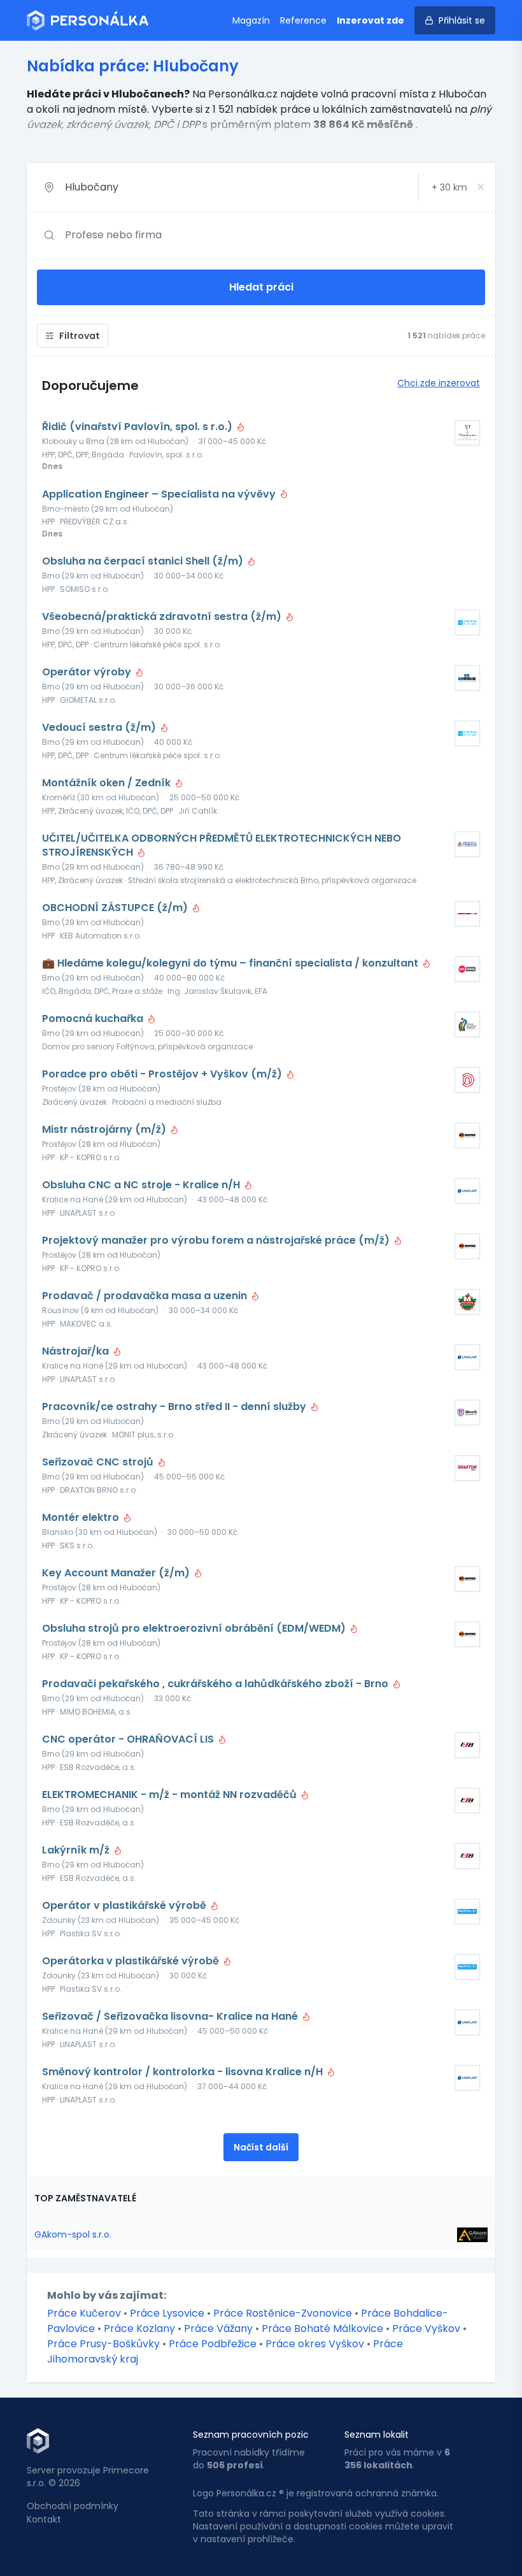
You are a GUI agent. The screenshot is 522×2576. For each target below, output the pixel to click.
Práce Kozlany (139, 2328)
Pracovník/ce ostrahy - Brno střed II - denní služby (175, 1407)
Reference (303, 20)
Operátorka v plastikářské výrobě (132, 1961)
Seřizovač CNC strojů (99, 1462)
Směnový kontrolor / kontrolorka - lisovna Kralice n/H (184, 2072)
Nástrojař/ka (77, 1351)
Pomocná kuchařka (94, 1019)
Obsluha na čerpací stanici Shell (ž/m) (144, 561)
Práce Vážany (218, 2328)
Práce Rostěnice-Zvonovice (283, 2313)
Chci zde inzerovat (439, 383)
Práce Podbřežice (213, 2344)
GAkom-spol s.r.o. (73, 2234)
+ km (449, 187)
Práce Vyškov (426, 2328)
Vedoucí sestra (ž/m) (100, 728)
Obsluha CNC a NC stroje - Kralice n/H (142, 1185)
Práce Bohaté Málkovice (322, 2328)
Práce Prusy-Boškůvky (103, 2344)
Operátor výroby (88, 672)
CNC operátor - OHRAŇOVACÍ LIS (129, 1739)
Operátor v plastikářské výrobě (125, 1906)
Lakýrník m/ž (77, 1850)
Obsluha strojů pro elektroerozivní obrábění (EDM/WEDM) (195, 1629)
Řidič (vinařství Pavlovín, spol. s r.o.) (138, 427)
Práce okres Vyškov (315, 2344)
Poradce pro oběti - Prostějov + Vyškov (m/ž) (163, 1074)
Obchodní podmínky (73, 2506)
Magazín (251, 20)
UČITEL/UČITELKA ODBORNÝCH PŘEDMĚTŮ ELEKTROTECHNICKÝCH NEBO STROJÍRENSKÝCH (222, 845)
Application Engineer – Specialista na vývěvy (160, 494)
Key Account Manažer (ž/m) (117, 1573)
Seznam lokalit (377, 2435)
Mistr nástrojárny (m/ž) (105, 1130)
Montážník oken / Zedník (108, 783)
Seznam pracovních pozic (251, 2435)
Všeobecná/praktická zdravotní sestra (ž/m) (163, 617)
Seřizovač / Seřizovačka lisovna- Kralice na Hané (171, 2017)
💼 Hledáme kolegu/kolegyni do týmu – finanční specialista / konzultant (231, 963)
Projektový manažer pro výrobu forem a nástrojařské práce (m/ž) (217, 1241)
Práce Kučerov (84, 2313)
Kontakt (44, 2519)
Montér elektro (82, 1518)
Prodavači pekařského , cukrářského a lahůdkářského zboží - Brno (216, 1684)
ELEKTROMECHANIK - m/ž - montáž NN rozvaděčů (171, 1795)
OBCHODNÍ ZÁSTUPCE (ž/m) (116, 908)
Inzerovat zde (370, 20)
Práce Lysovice (167, 2313)
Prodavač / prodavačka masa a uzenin (146, 1296)
